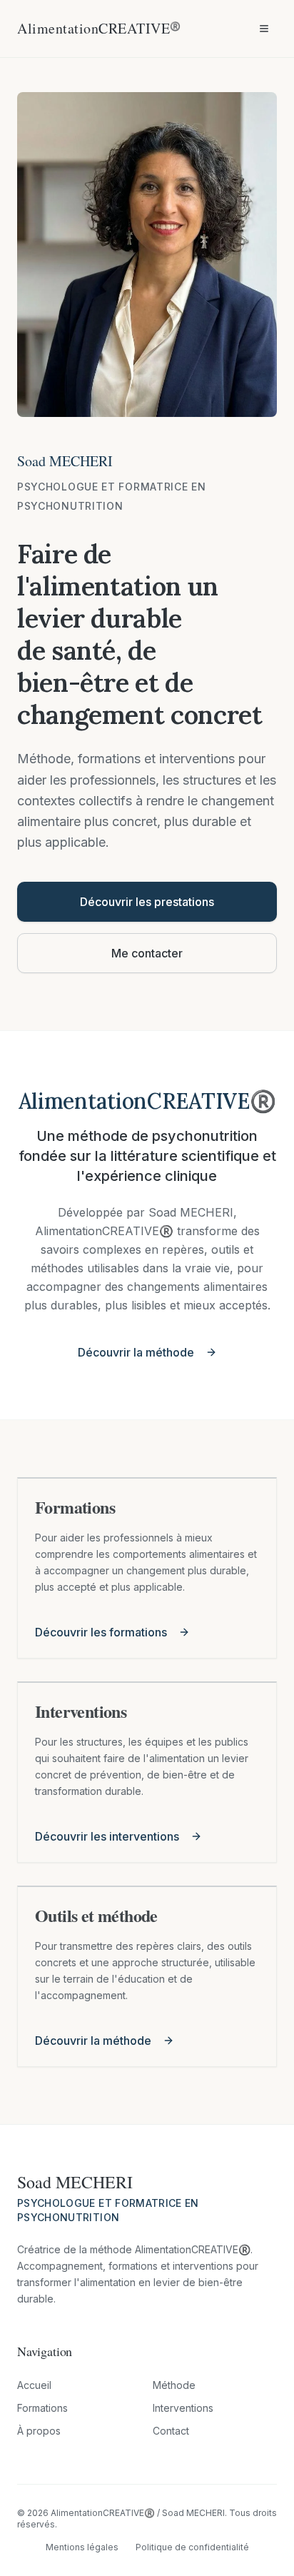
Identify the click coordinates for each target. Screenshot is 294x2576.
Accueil (34, 2385)
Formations (42, 2408)
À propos (39, 2431)
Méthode (174, 2385)
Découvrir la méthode (136, 1352)
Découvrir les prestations (147, 902)
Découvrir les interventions (107, 1836)
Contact (171, 2431)
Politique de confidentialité (192, 2547)
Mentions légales (82, 2547)
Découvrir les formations (101, 1632)
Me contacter (147, 953)
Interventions (183, 2408)
